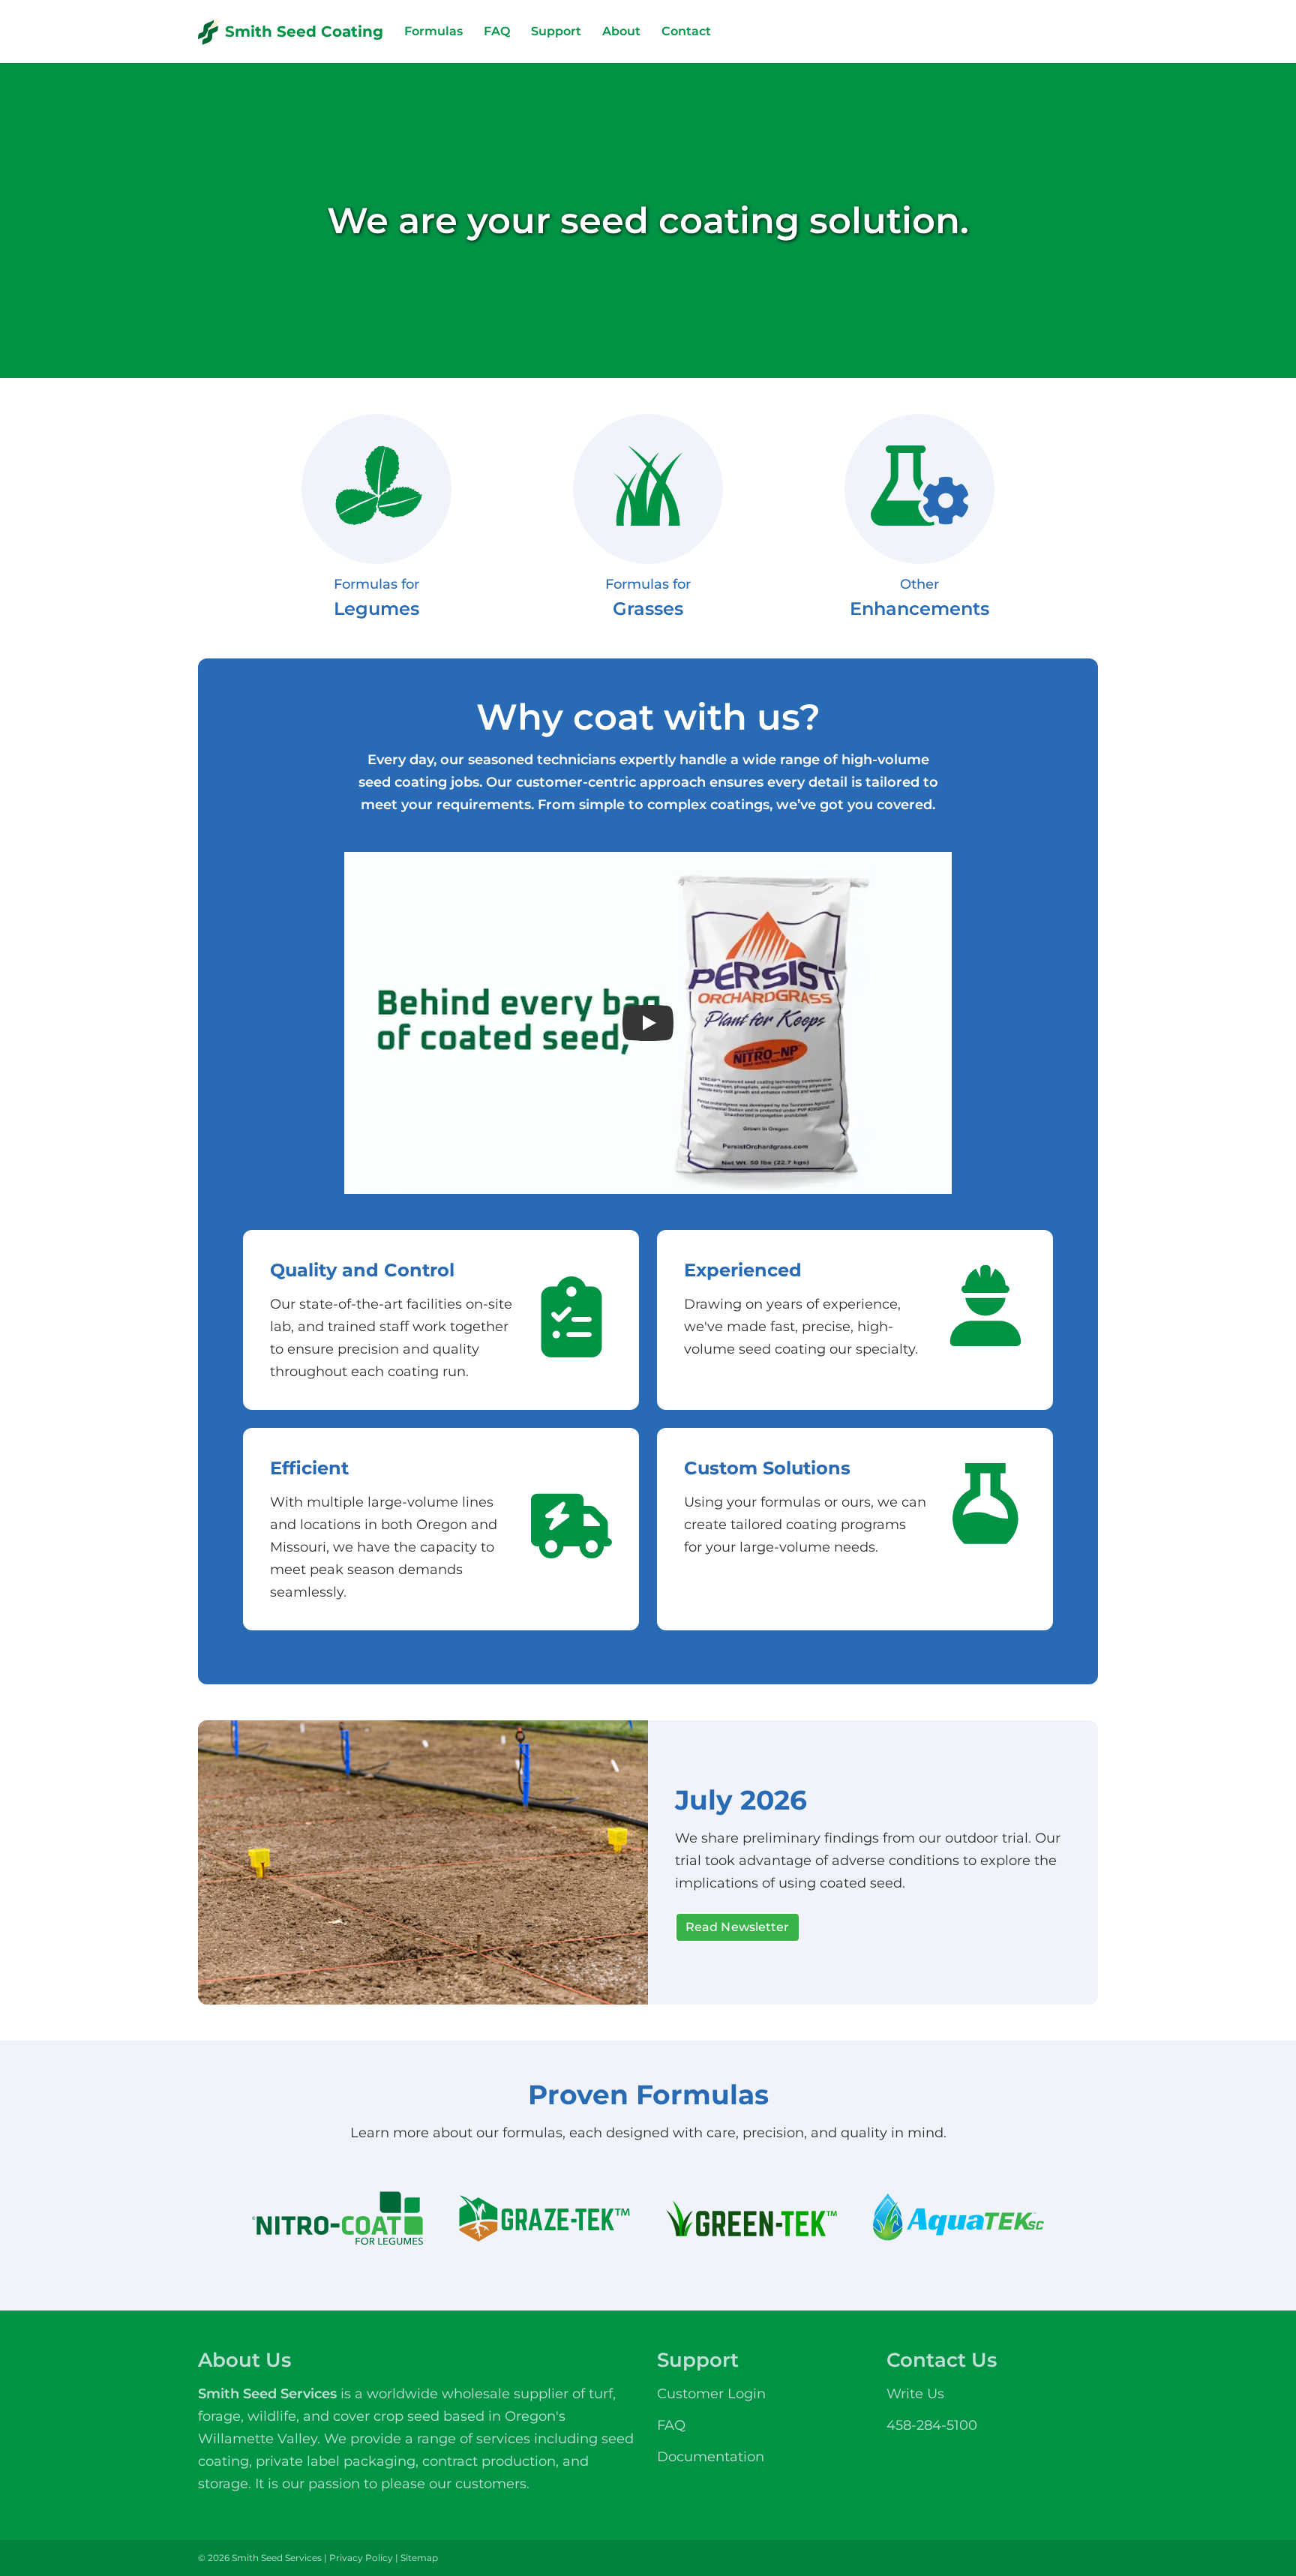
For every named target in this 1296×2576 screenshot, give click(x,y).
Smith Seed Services (267, 2394)
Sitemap (419, 2558)
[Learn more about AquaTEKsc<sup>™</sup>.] (958, 2219)
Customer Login (711, 2394)
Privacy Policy (361, 2558)
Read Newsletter (738, 1927)
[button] (648, 1023)
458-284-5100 (932, 2425)
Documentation (711, 2457)
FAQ (497, 31)
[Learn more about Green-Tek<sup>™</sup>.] (751, 2219)
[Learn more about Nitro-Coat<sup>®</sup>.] (337, 2219)
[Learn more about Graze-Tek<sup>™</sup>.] (544, 2219)
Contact (686, 31)
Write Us (915, 2394)
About (621, 31)
